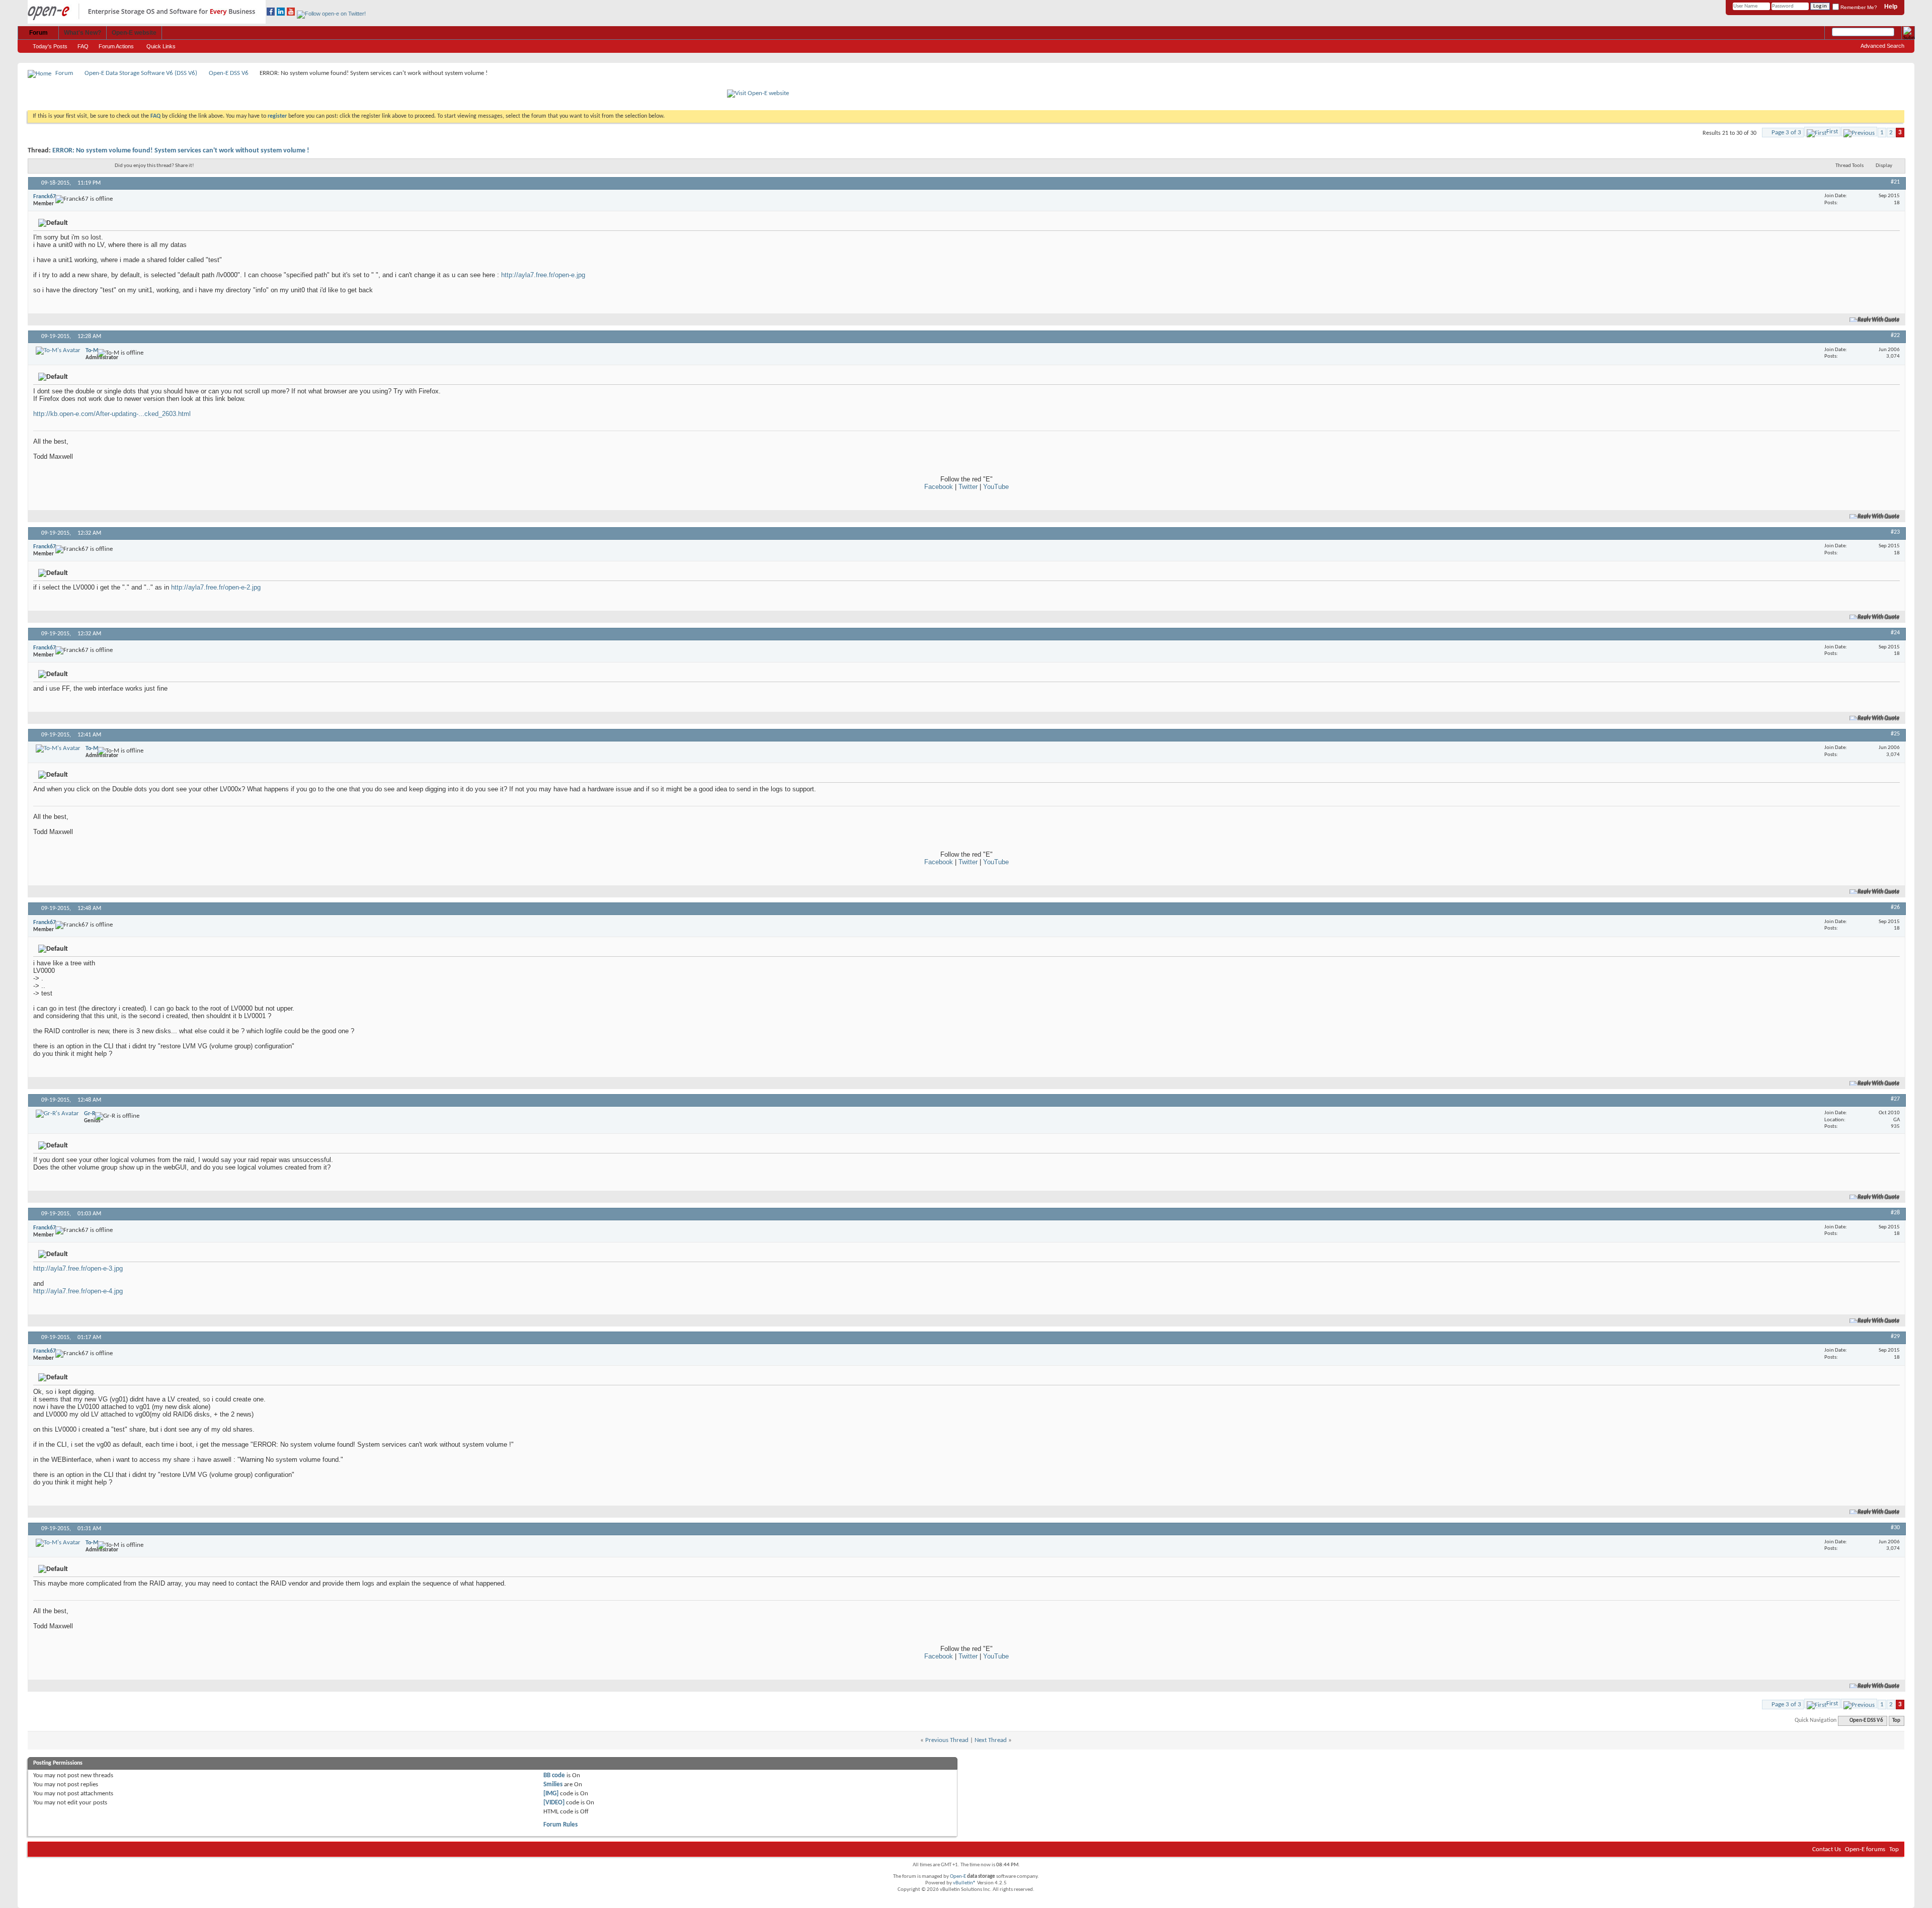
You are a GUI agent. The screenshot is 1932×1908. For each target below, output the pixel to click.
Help (1891, 7)
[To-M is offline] (58, 351)
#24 (1895, 633)
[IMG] (551, 1794)
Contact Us (1827, 1849)
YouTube (996, 487)
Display (1884, 166)
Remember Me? (1858, 7)
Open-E (958, 1877)
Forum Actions (116, 46)
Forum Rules (560, 1825)
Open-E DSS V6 (229, 73)
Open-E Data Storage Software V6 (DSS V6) (141, 73)
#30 (1895, 1528)
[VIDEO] (554, 1803)
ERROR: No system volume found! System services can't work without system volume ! (181, 151)
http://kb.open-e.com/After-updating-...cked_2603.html (112, 414)
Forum (38, 33)
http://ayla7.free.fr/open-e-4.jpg (78, 1291)
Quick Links (161, 46)
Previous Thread (947, 1740)
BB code (554, 1775)
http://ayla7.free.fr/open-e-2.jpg (216, 587)
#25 (1895, 734)
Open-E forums (1865, 1849)
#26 (1895, 907)
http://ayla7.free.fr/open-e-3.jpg (78, 1268)
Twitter (968, 487)
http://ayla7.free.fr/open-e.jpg (543, 275)
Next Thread (991, 1740)
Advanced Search (1882, 46)
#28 (1895, 1213)
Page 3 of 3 (1786, 133)
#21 (1895, 182)
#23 (1895, 532)
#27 (1895, 1099)
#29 (1895, 1337)
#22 (1895, 336)
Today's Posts (50, 46)
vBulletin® (964, 1883)
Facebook (939, 487)
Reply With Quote (1879, 320)
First (1832, 132)
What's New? (83, 33)
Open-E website (134, 33)
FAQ (83, 46)
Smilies (553, 1785)
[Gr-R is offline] (57, 1114)
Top (1896, 1721)
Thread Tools (1849, 166)
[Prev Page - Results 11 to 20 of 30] (1859, 132)
